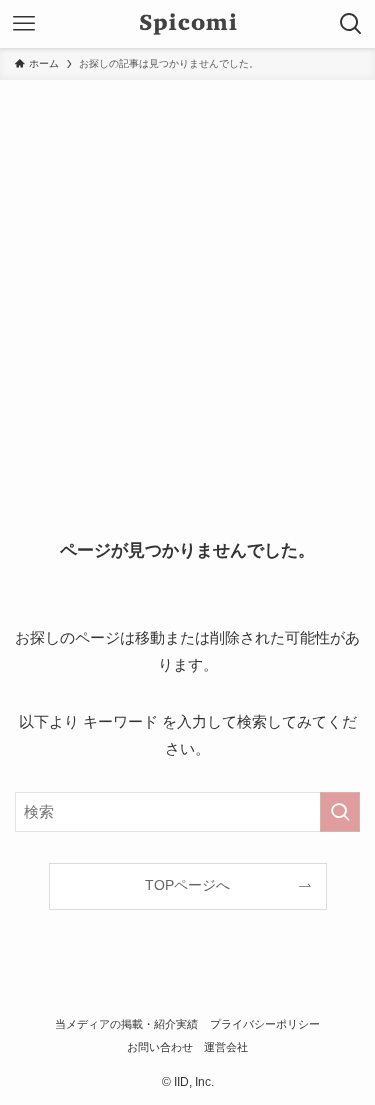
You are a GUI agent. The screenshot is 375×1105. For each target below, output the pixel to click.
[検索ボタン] (351, 24)
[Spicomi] (187, 24)
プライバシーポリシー (265, 1024)
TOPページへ (187, 885)
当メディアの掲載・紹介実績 (126, 1024)
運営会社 (226, 1047)
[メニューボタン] (24, 24)
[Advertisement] (187, 277)
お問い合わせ (160, 1047)
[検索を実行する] (340, 812)
